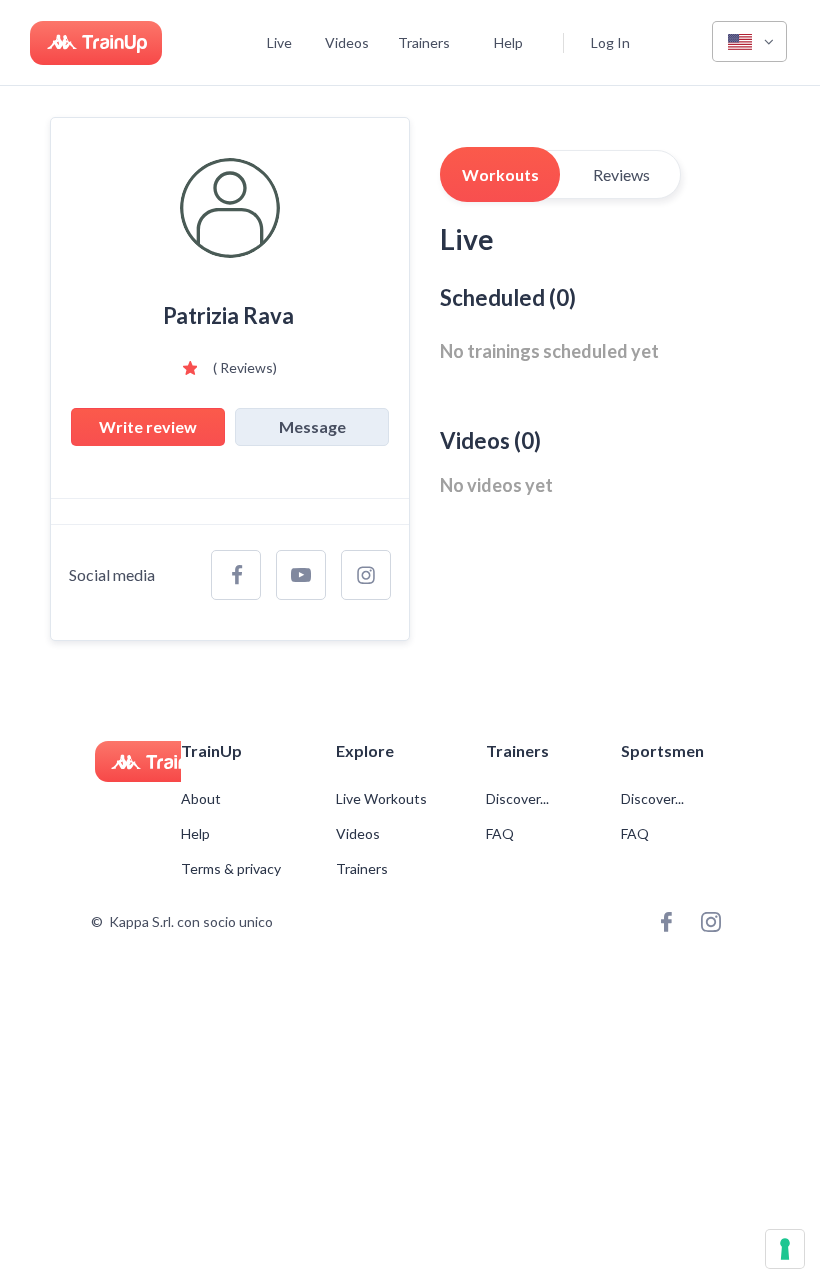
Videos (347, 42)
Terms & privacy (231, 869)
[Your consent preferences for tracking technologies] (785, 1249)
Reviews (621, 174)
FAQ (500, 834)
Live (279, 42)
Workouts (500, 174)
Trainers (424, 42)
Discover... (519, 799)
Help (508, 42)
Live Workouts (381, 799)
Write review (148, 426)
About (201, 799)
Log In (610, 42)
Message (312, 426)
